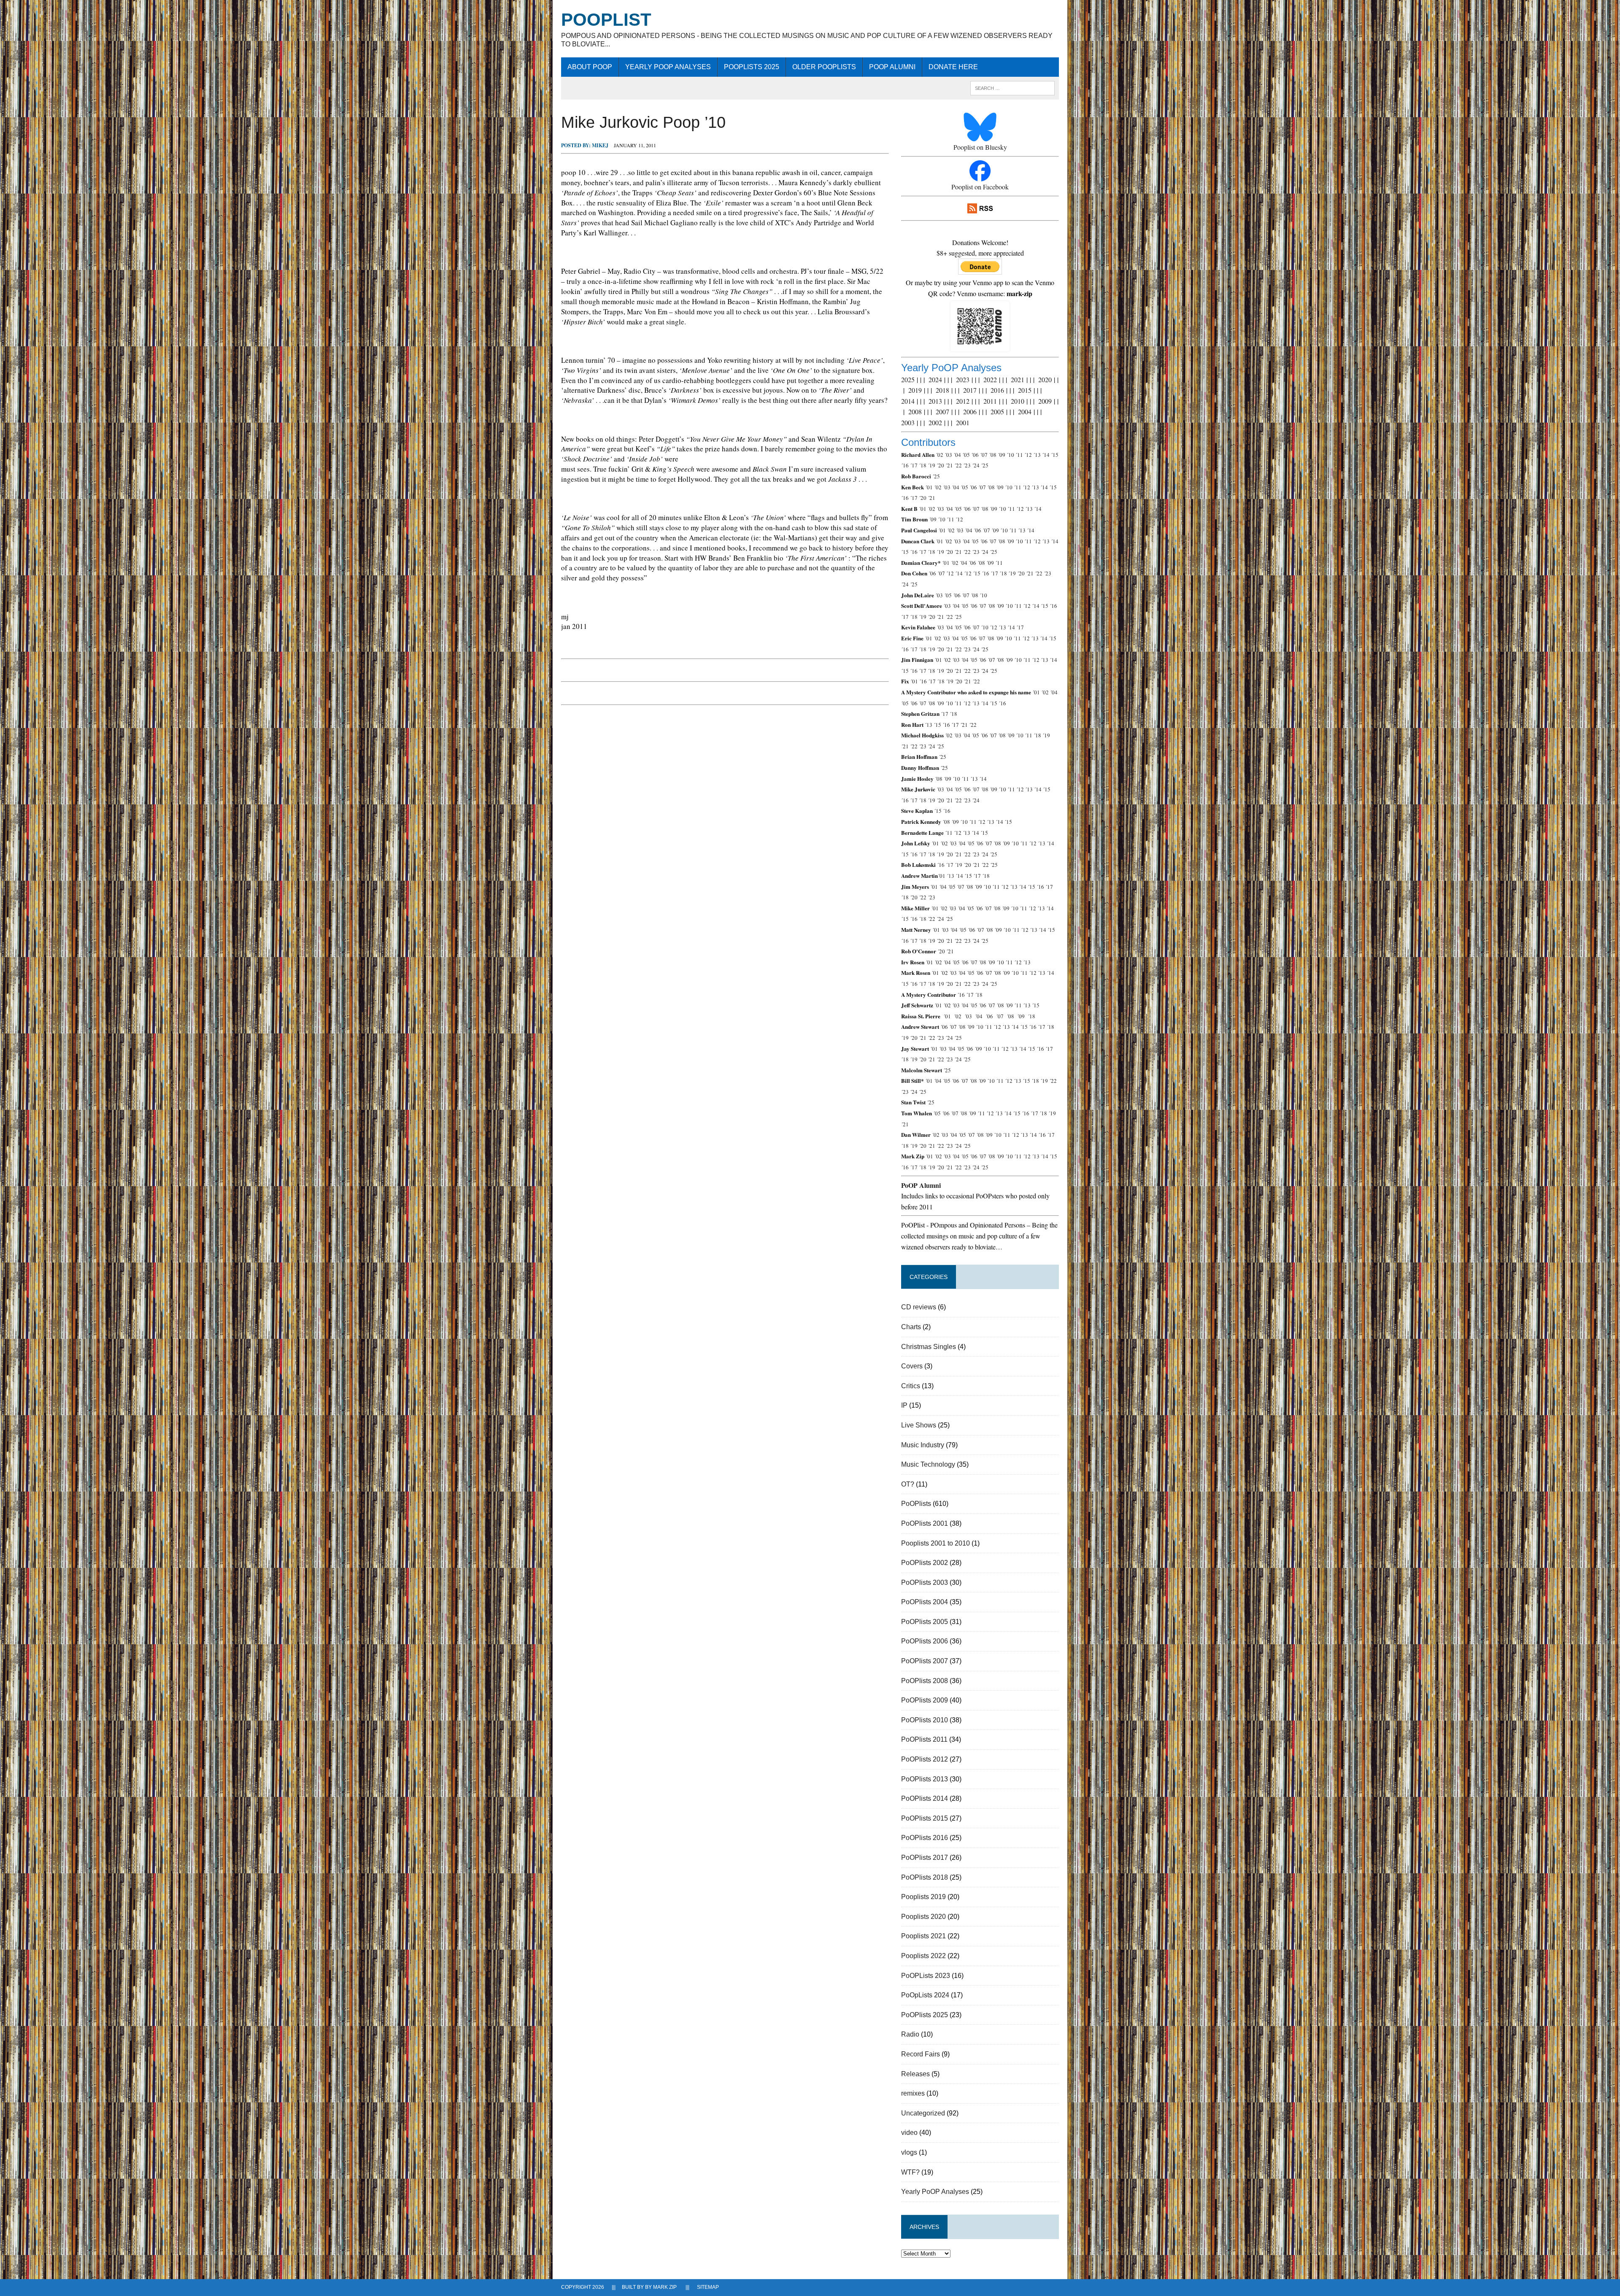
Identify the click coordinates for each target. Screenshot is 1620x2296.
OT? (908, 1484)
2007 (942, 411)
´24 (976, 465)
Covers (912, 1366)
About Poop (590, 67)
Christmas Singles (929, 1347)
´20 (940, 465)
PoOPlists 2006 (925, 1641)
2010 (1018, 401)
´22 (958, 465)
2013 (935, 401)
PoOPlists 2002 (925, 1563)
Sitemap (708, 2287)
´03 (948, 455)
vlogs (909, 2152)
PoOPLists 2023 (926, 1976)
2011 (990, 401)
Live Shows (919, 1425)
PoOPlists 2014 (925, 1798)
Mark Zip (665, 2287)
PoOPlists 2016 (925, 1838)
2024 (935, 379)
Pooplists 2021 (923, 1936)
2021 (1018, 379)
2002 (935, 422)
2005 (997, 411)
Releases (915, 2074)
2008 (915, 411)
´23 (967, 465)
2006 (970, 411)
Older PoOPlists (824, 67)
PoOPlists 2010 (925, 1720)
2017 (970, 390)
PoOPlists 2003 (925, 1582)
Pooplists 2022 (923, 1956)
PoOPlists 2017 (925, 1858)
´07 (984, 455)
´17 (914, 465)
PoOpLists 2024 (925, 1995)
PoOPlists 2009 (925, 1700)
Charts (911, 1327)
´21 (949, 465)
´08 (993, 455)
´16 (905, 465)
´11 (1019, 455)
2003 (908, 422)
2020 (1045, 379)
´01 (929, 487)
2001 (963, 422)
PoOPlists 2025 (752, 67)
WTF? (910, 2172)
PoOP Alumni (892, 67)
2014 (908, 401)
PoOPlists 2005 (925, 1622)
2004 (1025, 411)
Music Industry (923, 1445)
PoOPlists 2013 (925, 1779)
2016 (997, 390)
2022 (990, 379)
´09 (1002, 455)
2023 (963, 379)
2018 (942, 390)
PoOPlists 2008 (925, 1681)
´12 (1028, 455)
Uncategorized (923, 2113)
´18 (923, 465)
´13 (1037, 455)
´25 (985, 465)
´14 (1046, 455)
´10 (1010, 455)
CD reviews (919, 1307)
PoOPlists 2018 (925, 1877)
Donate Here (953, 67)
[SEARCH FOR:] (1012, 88)
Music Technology (928, 1464)
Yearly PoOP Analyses (668, 67)
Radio (910, 2034)
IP (904, 1405)
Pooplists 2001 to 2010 (936, 1543)
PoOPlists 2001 (925, 1523)
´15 (1055, 455)
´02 (940, 455)
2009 (1045, 401)
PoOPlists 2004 (925, 1602)
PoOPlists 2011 (924, 1739)
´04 (957, 455)
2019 (915, 390)
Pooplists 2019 (923, 1897)
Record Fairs (921, 2054)
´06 (975, 455)
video (909, 2133)
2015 (1025, 390)
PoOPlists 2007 (925, 1661)
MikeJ (600, 145)
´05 (966, 455)
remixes (913, 2093)
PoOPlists (916, 1504)
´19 (931, 465)
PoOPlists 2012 (925, 1759)
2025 (908, 379)
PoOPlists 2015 (925, 1818)
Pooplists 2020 (923, 1917)
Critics (911, 1386)
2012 (963, 401)
